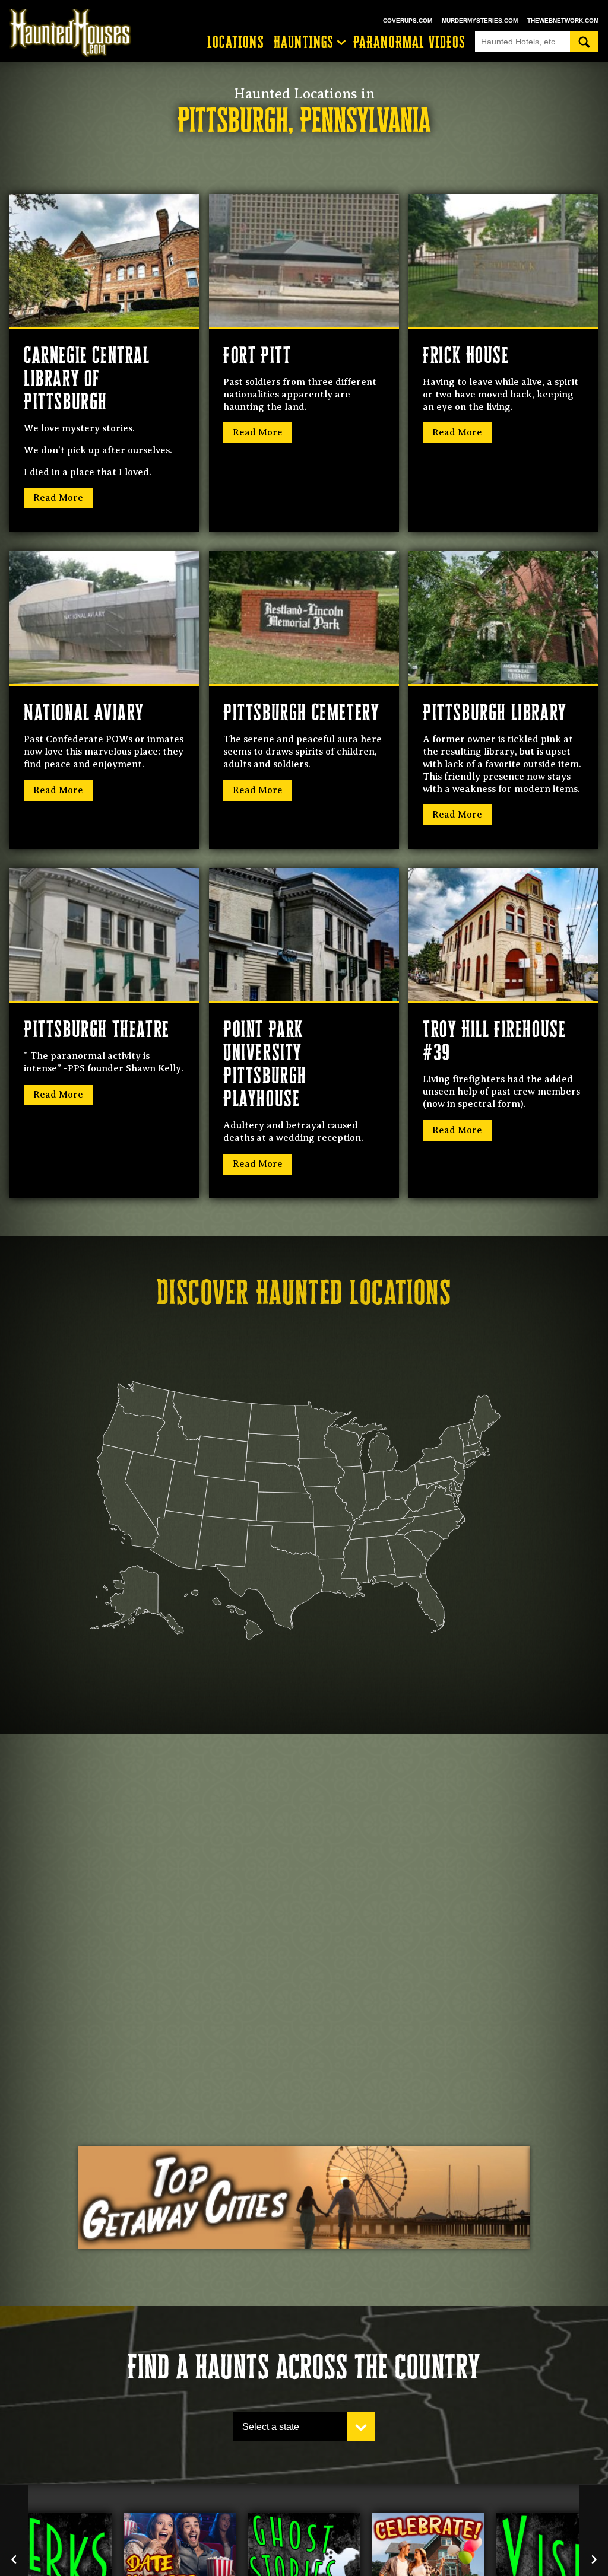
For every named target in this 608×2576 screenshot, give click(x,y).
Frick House (466, 355)
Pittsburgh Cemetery (301, 712)
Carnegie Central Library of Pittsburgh (87, 378)
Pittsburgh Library (495, 712)
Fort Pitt (257, 355)
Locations (236, 42)
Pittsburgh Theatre (97, 1029)
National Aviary (84, 712)
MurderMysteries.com (480, 20)
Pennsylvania (365, 120)
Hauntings (304, 42)
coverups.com (408, 20)
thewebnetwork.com (563, 20)
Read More (58, 498)
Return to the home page (76, 33)
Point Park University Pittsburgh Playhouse (265, 1064)
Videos (409, 42)
